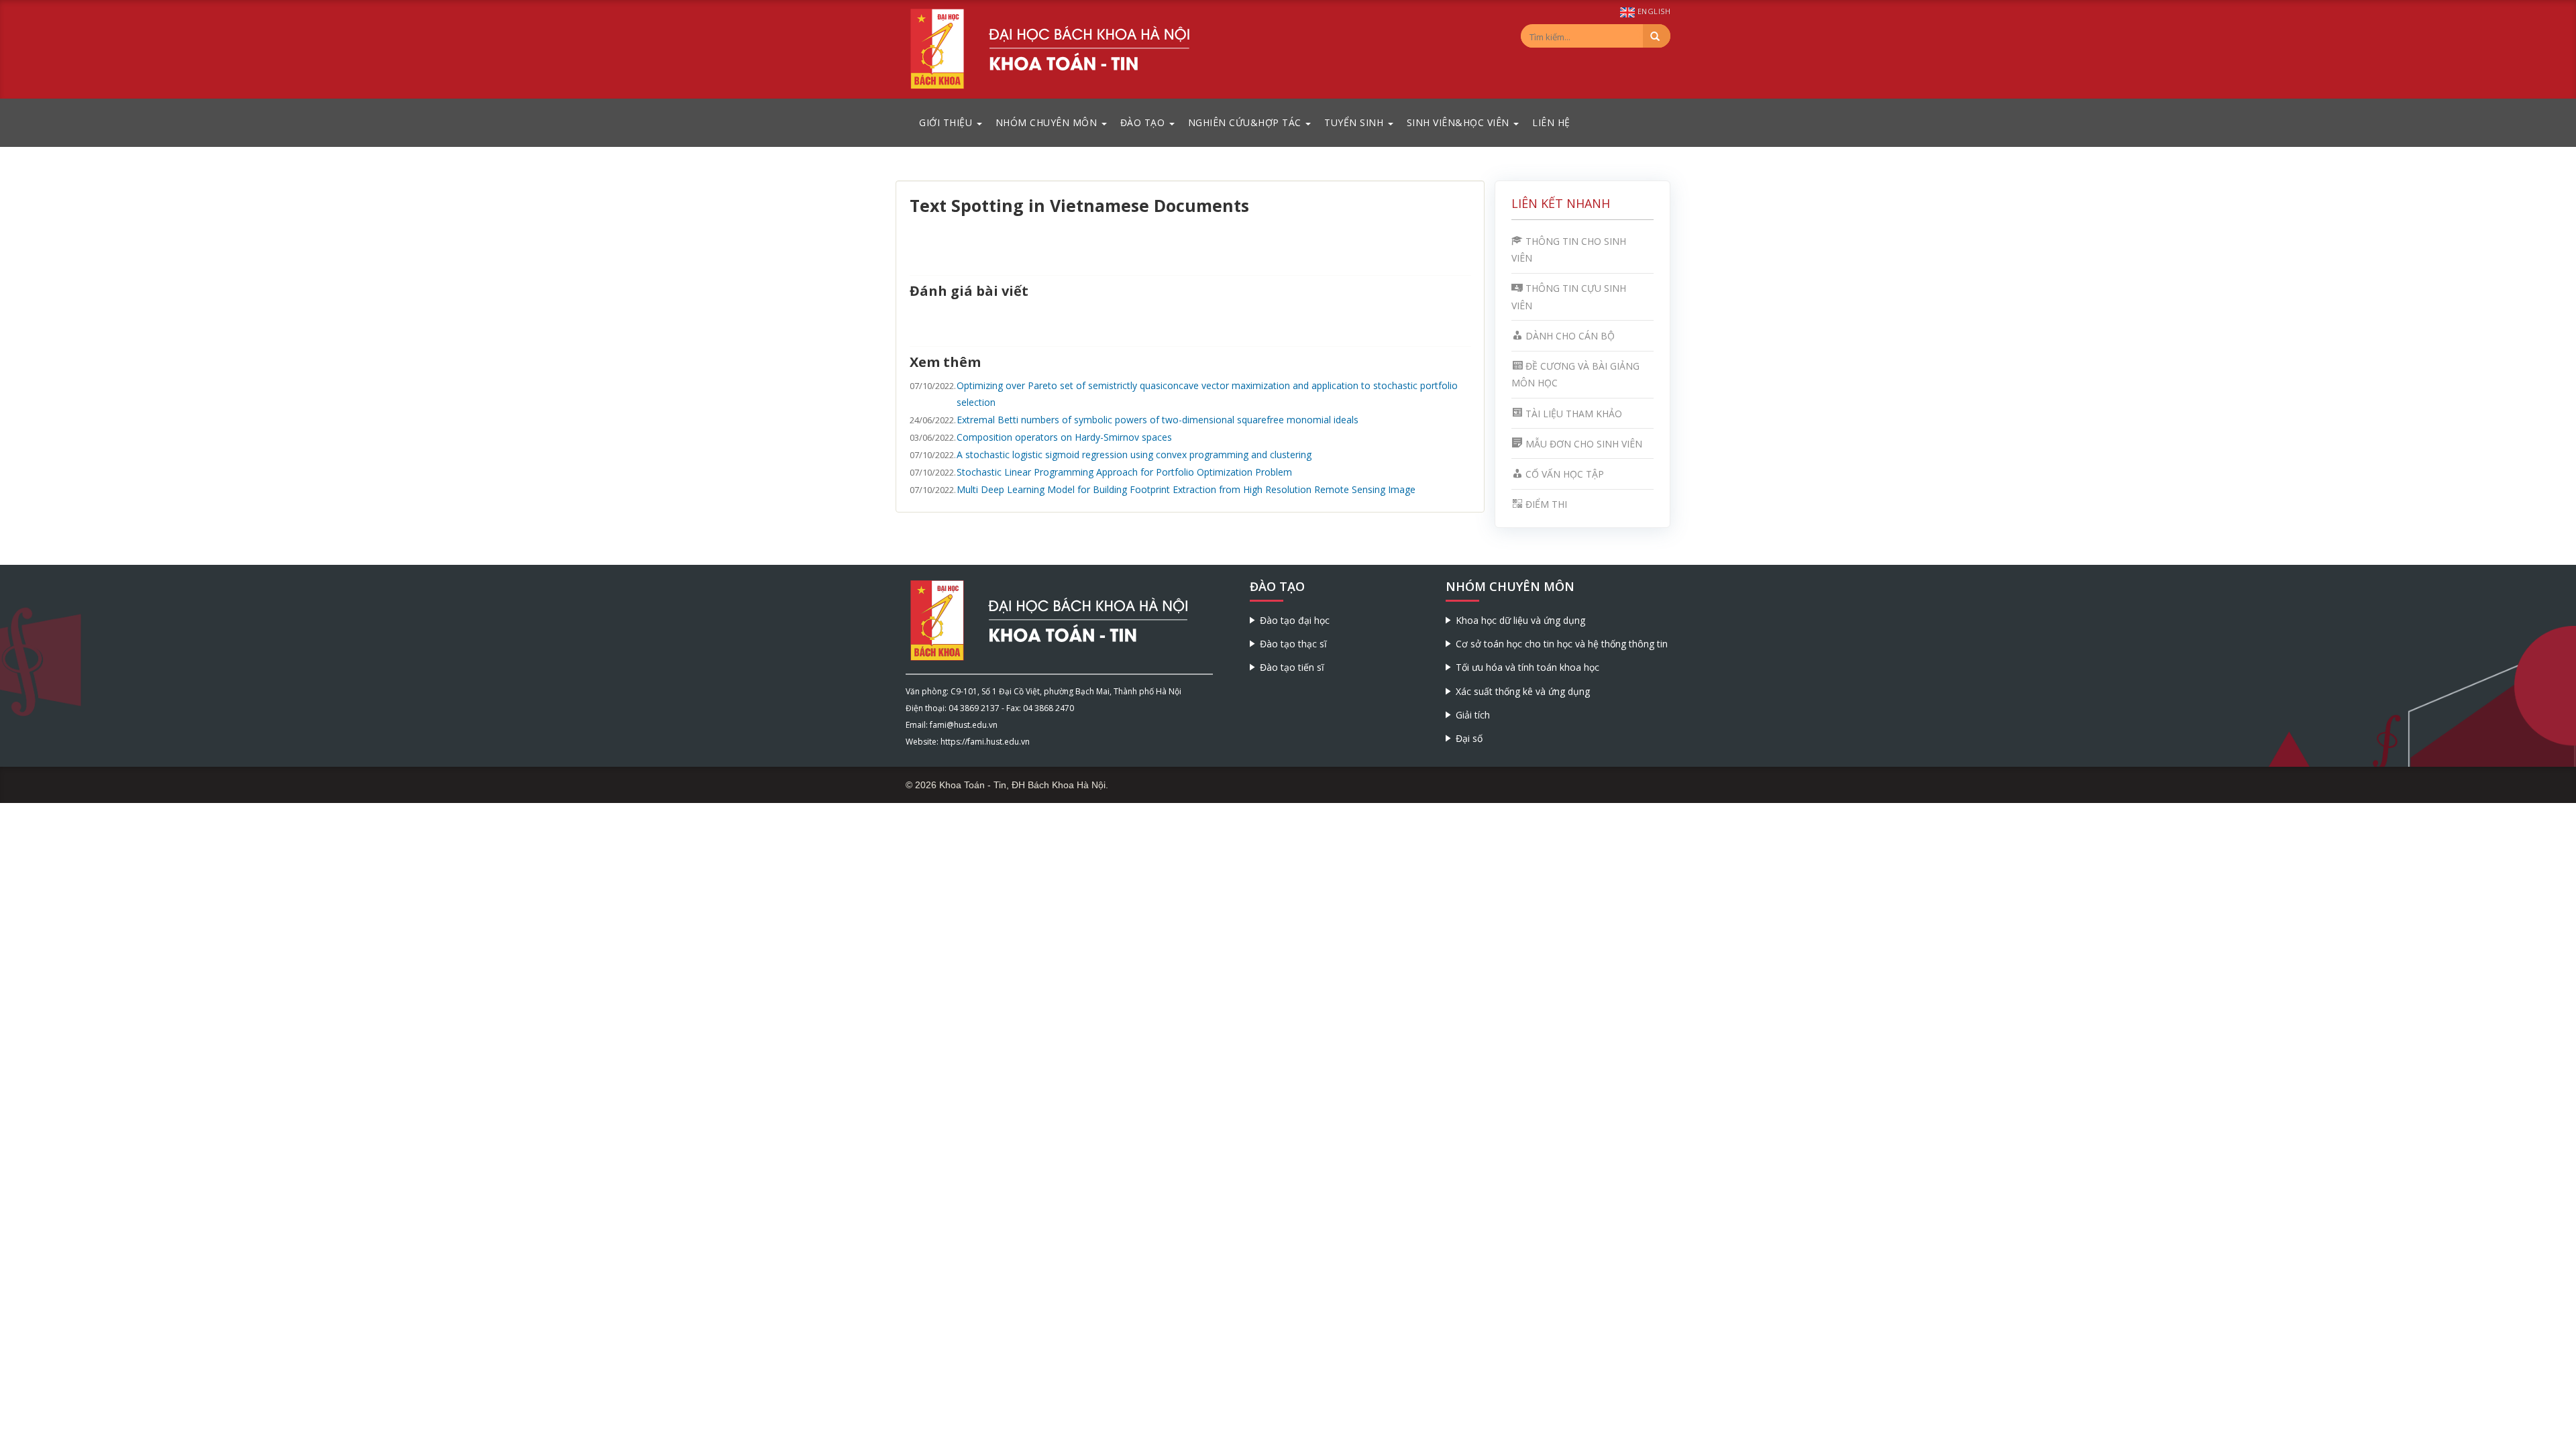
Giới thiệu (947, 122)
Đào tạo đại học (1295, 620)
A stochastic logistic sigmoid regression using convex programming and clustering (1134, 454)
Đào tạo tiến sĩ (1292, 667)
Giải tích (1473, 715)
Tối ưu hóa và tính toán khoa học (1527, 667)
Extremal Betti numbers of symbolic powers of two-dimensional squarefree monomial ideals (1158, 420)
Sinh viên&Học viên (1460, 122)
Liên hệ (1551, 122)
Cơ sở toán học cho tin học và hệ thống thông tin (1562, 644)
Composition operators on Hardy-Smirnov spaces (1064, 437)
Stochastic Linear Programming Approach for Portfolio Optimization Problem (1124, 472)
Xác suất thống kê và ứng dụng (1523, 691)
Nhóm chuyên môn (1048, 122)
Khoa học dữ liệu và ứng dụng (1520, 620)
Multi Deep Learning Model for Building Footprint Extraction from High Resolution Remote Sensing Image (1186, 489)
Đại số (1469, 738)
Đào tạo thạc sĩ (1293, 644)
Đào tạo (1144, 122)
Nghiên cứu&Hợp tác (1246, 122)
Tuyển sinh (1355, 122)
